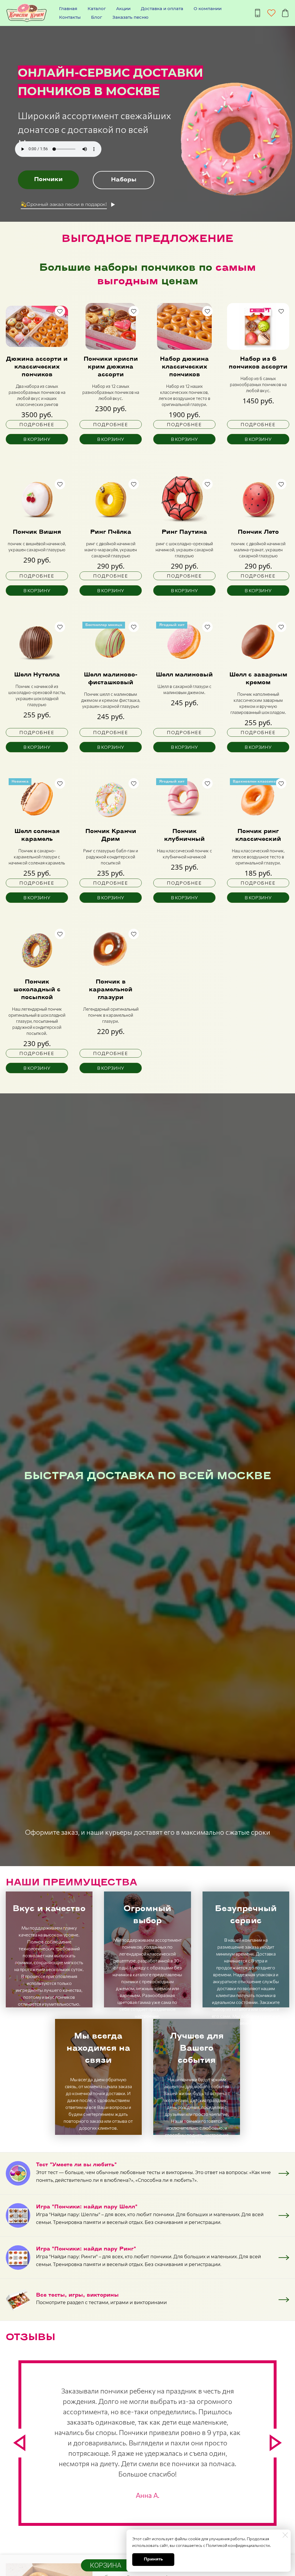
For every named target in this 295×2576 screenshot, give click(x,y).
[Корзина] (285, 13)
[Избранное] (271, 13)
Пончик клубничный (185, 835)
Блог (97, 17)
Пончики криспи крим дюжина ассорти (111, 367)
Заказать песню (130, 17)
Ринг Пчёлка (111, 532)
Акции (123, 9)
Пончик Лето (258, 532)
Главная (68, 9)
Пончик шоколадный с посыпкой (37, 990)
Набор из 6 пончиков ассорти (258, 363)
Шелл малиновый (184, 675)
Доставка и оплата (162, 9)
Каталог (97, 9)
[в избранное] (60, 311)
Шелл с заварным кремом (258, 679)
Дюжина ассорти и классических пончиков (37, 367)
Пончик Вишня (37, 532)
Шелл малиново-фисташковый (111, 679)
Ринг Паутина (184, 532)
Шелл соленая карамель (37, 835)
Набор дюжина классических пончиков (184, 367)
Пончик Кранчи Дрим (111, 835)
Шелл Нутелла (37, 675)
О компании (208, 9)
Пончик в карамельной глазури (111, 990)
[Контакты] (258, 13)
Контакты (70, 17)
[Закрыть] (285, 2535)
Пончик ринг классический (258, 835)
